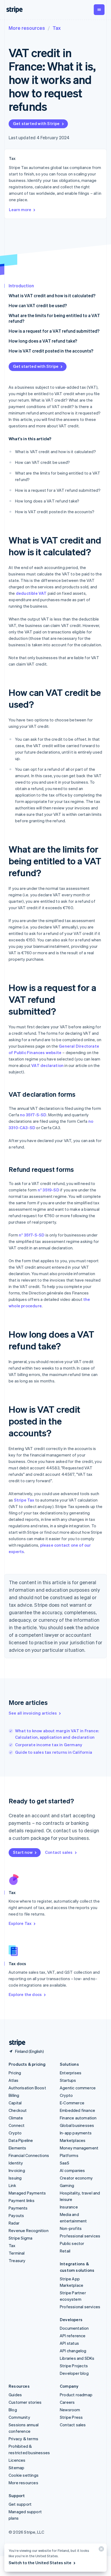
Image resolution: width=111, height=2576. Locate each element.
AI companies (72, 2170)
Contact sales (59, 1852)
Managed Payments (27, 2193)
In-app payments (76, 2133)
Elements (18, 2148)
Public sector (72, 2243)
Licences (17, 2460)
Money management (79, 2148)
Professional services (80, 2236)
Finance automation (78, 2118)
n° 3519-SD (48, 1190)
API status (69, 2343)
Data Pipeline (21, 2140)
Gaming (67, 2185)
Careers (67, 2402)
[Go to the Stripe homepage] (15, 2043)
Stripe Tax (24, 1500)
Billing (14, 2095)
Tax (57, 28)
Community (19, 2417)
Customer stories (25, 2402)
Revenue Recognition (29, 2230)
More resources (27, 28)
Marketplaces (73, 2140)
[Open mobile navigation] (99, 10)
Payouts (16, 2215)
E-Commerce (72, 2103)
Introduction (21, 286)
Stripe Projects (74, 2366)
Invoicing (17, 2170)
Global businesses (77, 2125)
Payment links (22, 2200)
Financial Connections (29, 2155)
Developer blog (74, 2373)
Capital (15, 2103)
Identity (16, 2163)
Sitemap (16, 2468)
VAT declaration (47, 1065)
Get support (20, 2504)
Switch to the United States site (40, 2563)
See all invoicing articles (33, 1713)
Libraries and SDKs (77, 2358)
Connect (17, 2125)
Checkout (18, 2110)
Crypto (15, 2133)
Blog (13, 2410)
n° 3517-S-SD (32, 1235)
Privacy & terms (23, 2439)
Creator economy (76, 2178)
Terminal (17, 2253)
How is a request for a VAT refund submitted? (54, 331)
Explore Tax (20, 1923)
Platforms (69, 2155)
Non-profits (71, 2228)
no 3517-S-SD (33, 1115)
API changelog (73, 2351)
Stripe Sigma (20, 2238)
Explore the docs (25, 1994)
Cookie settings (24, 2475)
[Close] (100, 2550)
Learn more (20, 210)
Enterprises (71, 2073)
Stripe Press (71, 2417)
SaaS (65, 2163)
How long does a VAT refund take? (43, 341)
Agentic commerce (78, 2088)
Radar (14, 2223)
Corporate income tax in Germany (49, 1745)
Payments (18, 2208)
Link (12, 2185)
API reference (73, 2336)
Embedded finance (77, 2110)
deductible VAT (31, 593)
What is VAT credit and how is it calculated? (52, 296)
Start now (23, 1852)
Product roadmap (76, 2395)
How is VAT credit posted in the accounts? (51, 351)
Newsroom (70, 2410)
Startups (68, 2080)
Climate (16, 2118)
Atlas (13, 2080)
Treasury (17, 2261)
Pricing (15, 2073)
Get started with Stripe (36, 123)
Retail (65, 2251)
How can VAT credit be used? (38, 305)
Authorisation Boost (27, 2088)
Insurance (69, 2207)
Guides (15, 2395)
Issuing (15, 2178)
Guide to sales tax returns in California (54, 1752)
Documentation (74, 2328)
